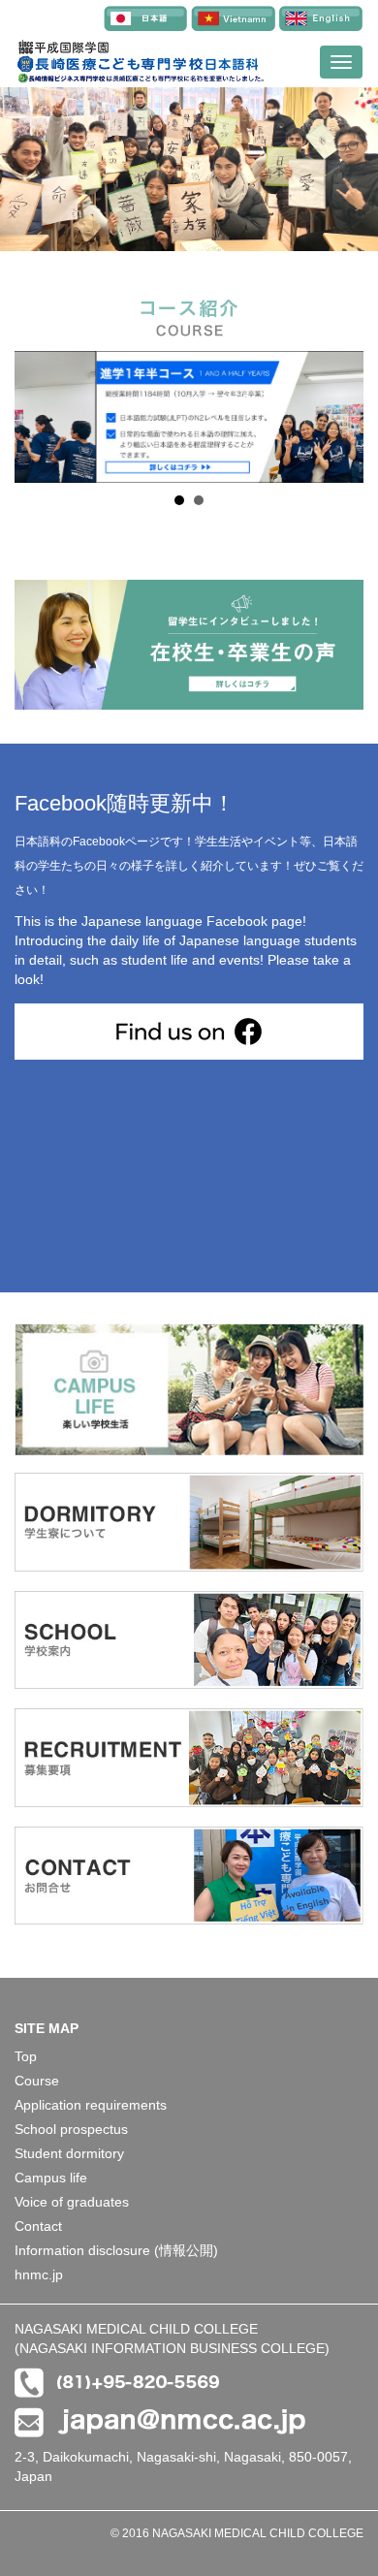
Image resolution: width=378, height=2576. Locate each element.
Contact (38, 2226)
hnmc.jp (39, 2274)
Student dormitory (69, 2153)
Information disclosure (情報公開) (116, 2250)
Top (26, 2056)
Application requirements (91, 2105)
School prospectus (71, 2129)
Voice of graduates (72, 2202)
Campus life (51, 2178)
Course (37, 2081)
